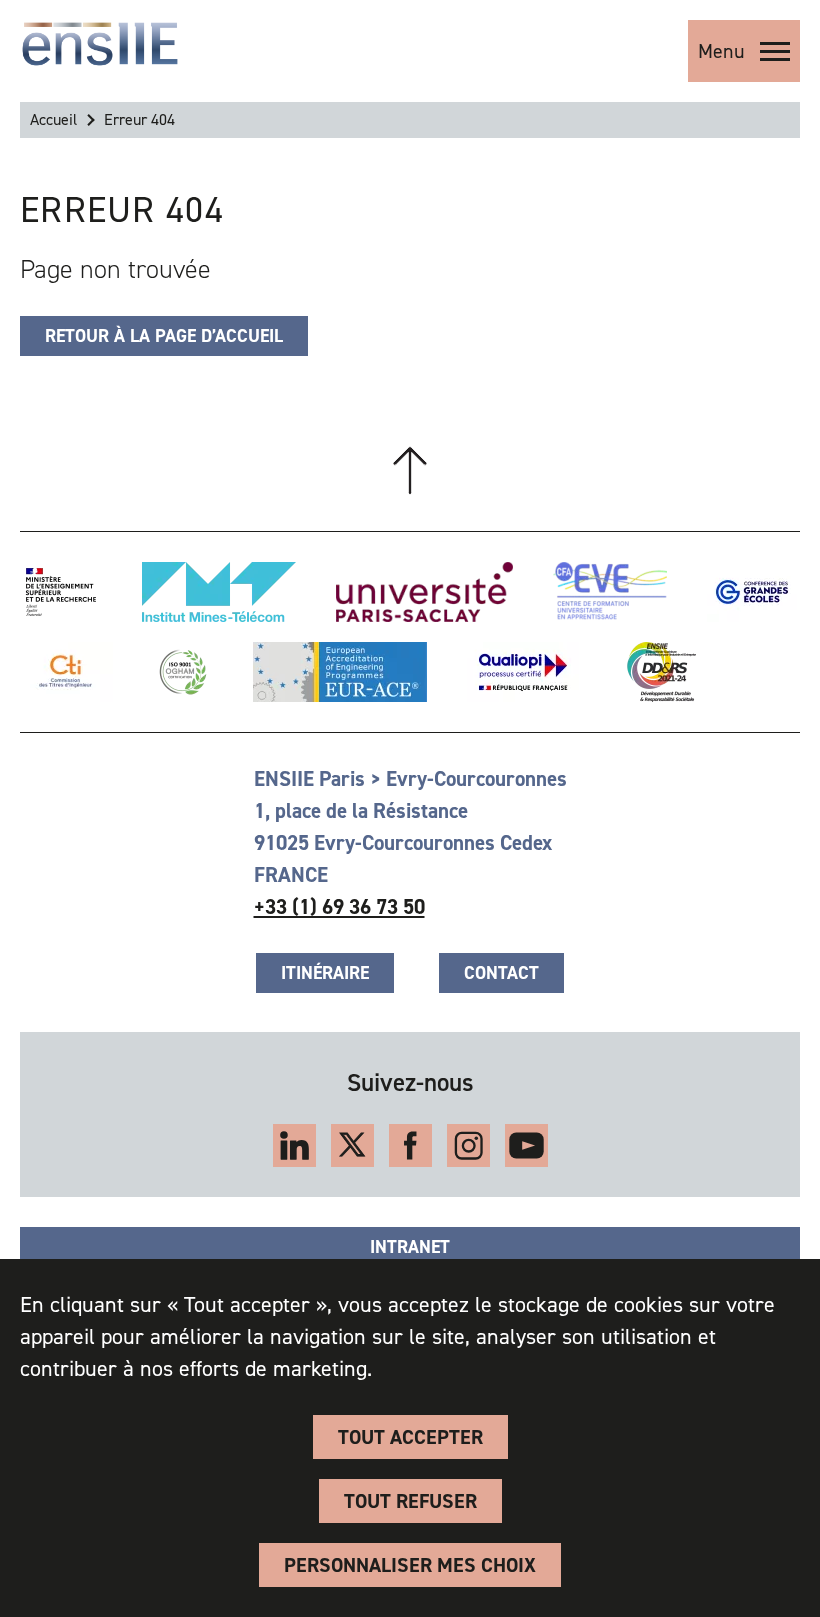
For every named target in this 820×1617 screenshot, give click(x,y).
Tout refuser (410, 1501)
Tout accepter (410, 1437)
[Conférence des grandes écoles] (752, 592)
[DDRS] (657, 672)
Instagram (468, 1145)
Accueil (53, 119)
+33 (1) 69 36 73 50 (339, 907)
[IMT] (219, 592)
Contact (501, 973)
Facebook (410, 1145)
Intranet (410, 1247)
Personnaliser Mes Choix (410, 1565)
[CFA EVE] (610, 592)
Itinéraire (325, 973)
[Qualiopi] (523, 672)
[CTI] (66, 672)
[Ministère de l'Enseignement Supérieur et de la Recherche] (61, 592)
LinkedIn (294, 1145)
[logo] (100, 44)
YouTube (526, 1145)
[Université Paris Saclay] (424, 592)
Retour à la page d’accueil (164, 336)
